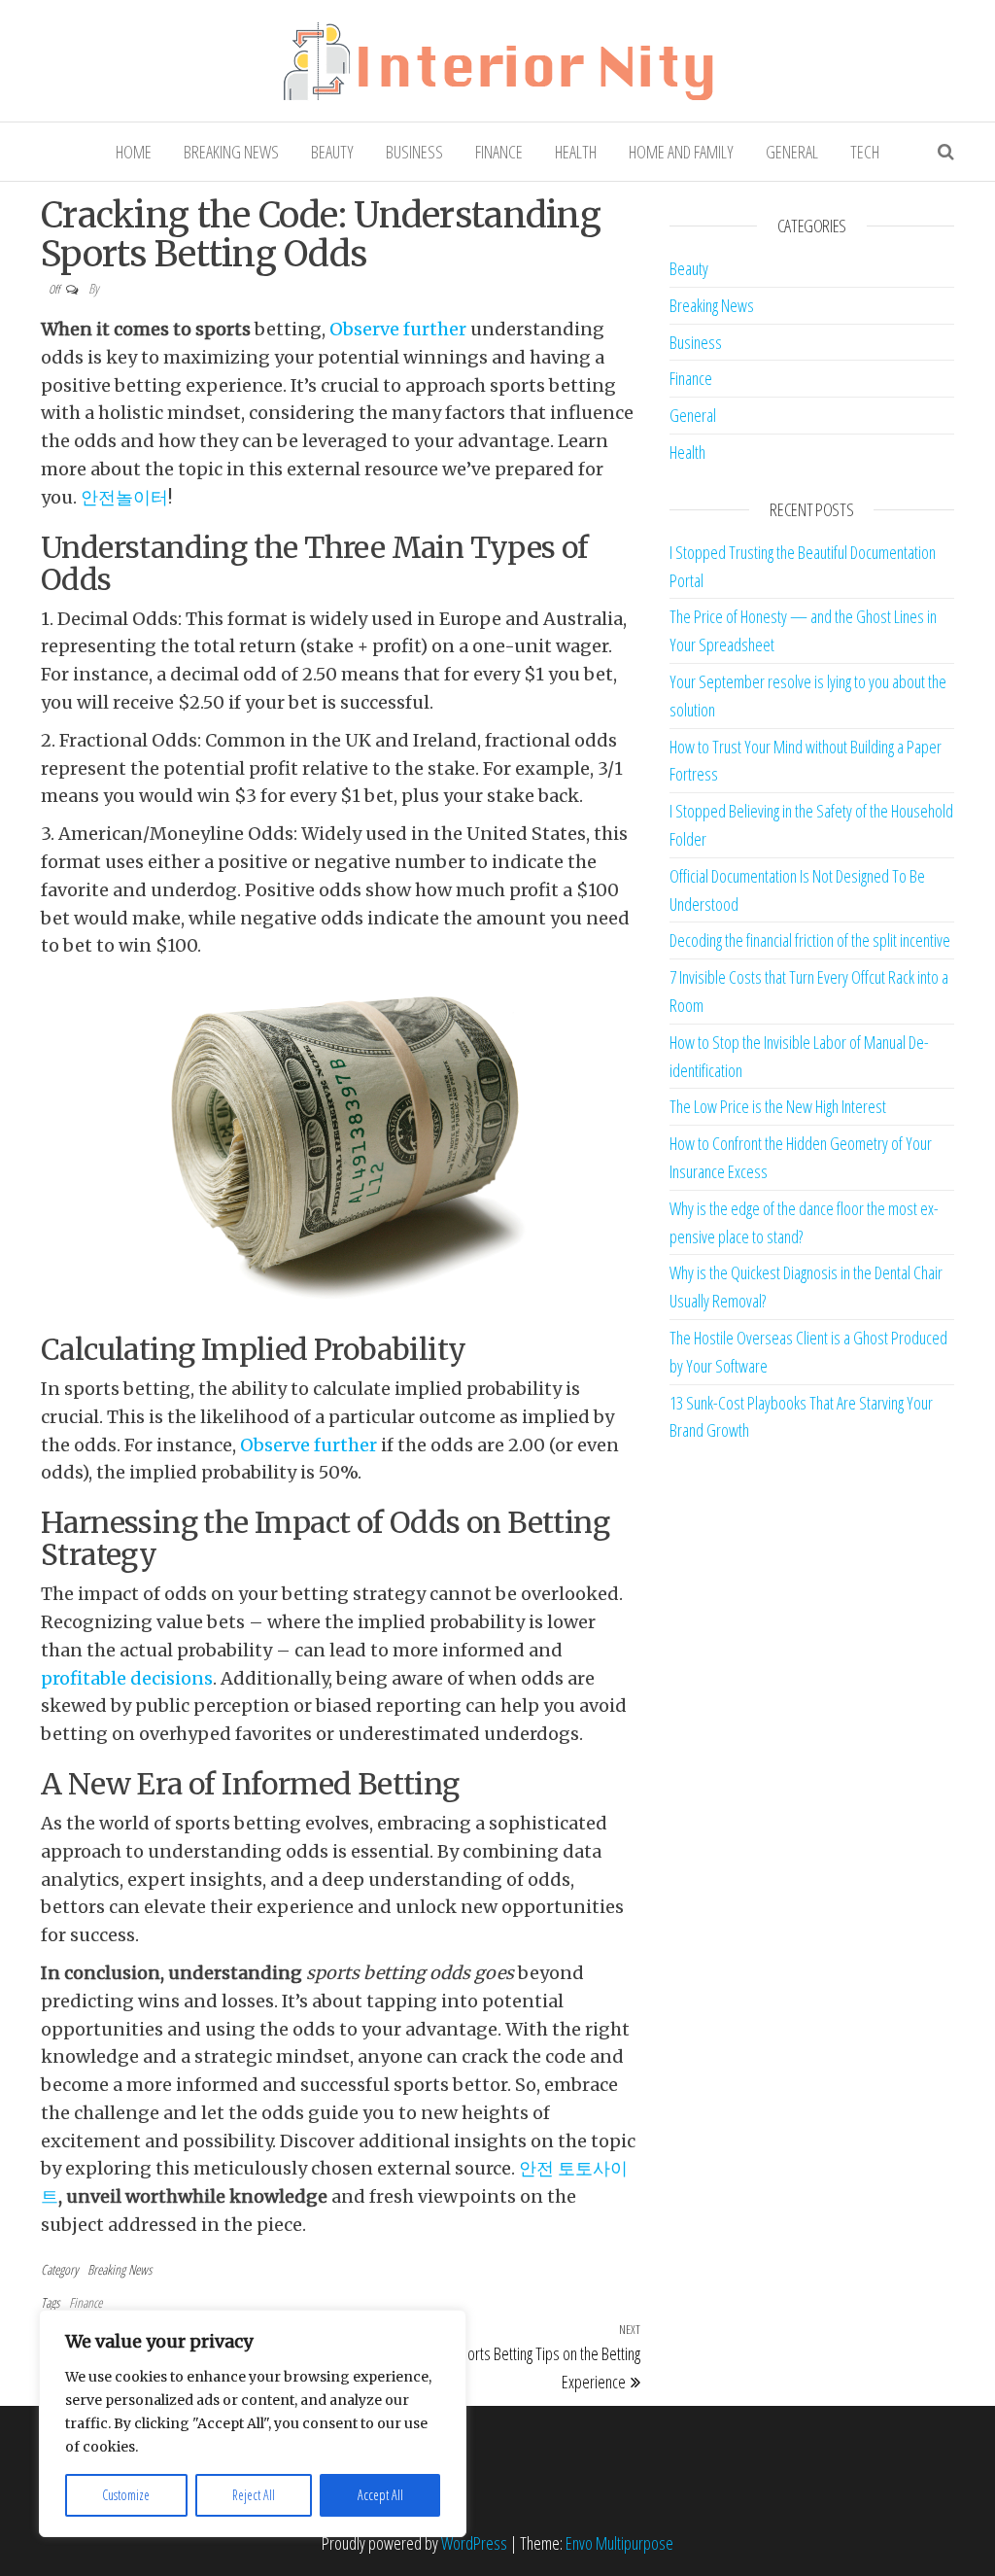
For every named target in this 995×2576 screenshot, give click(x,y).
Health (576, 152)
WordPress (474, 2543)
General (792, 152)
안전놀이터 (124, 497)
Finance (499, 152)
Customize (126, 2495)
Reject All (254, 2495)
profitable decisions (127, 1678)
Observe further (398, 329)
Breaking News (231, 152)
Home (134, 152)
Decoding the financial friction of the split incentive (810, 940)
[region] (253, 2423)
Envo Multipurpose (619, 2543)
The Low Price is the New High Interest (778, 1106)
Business (414, 152)
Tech (865, 152)
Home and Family (681, 152)
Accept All (380, 2495)
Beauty (332, 152)
